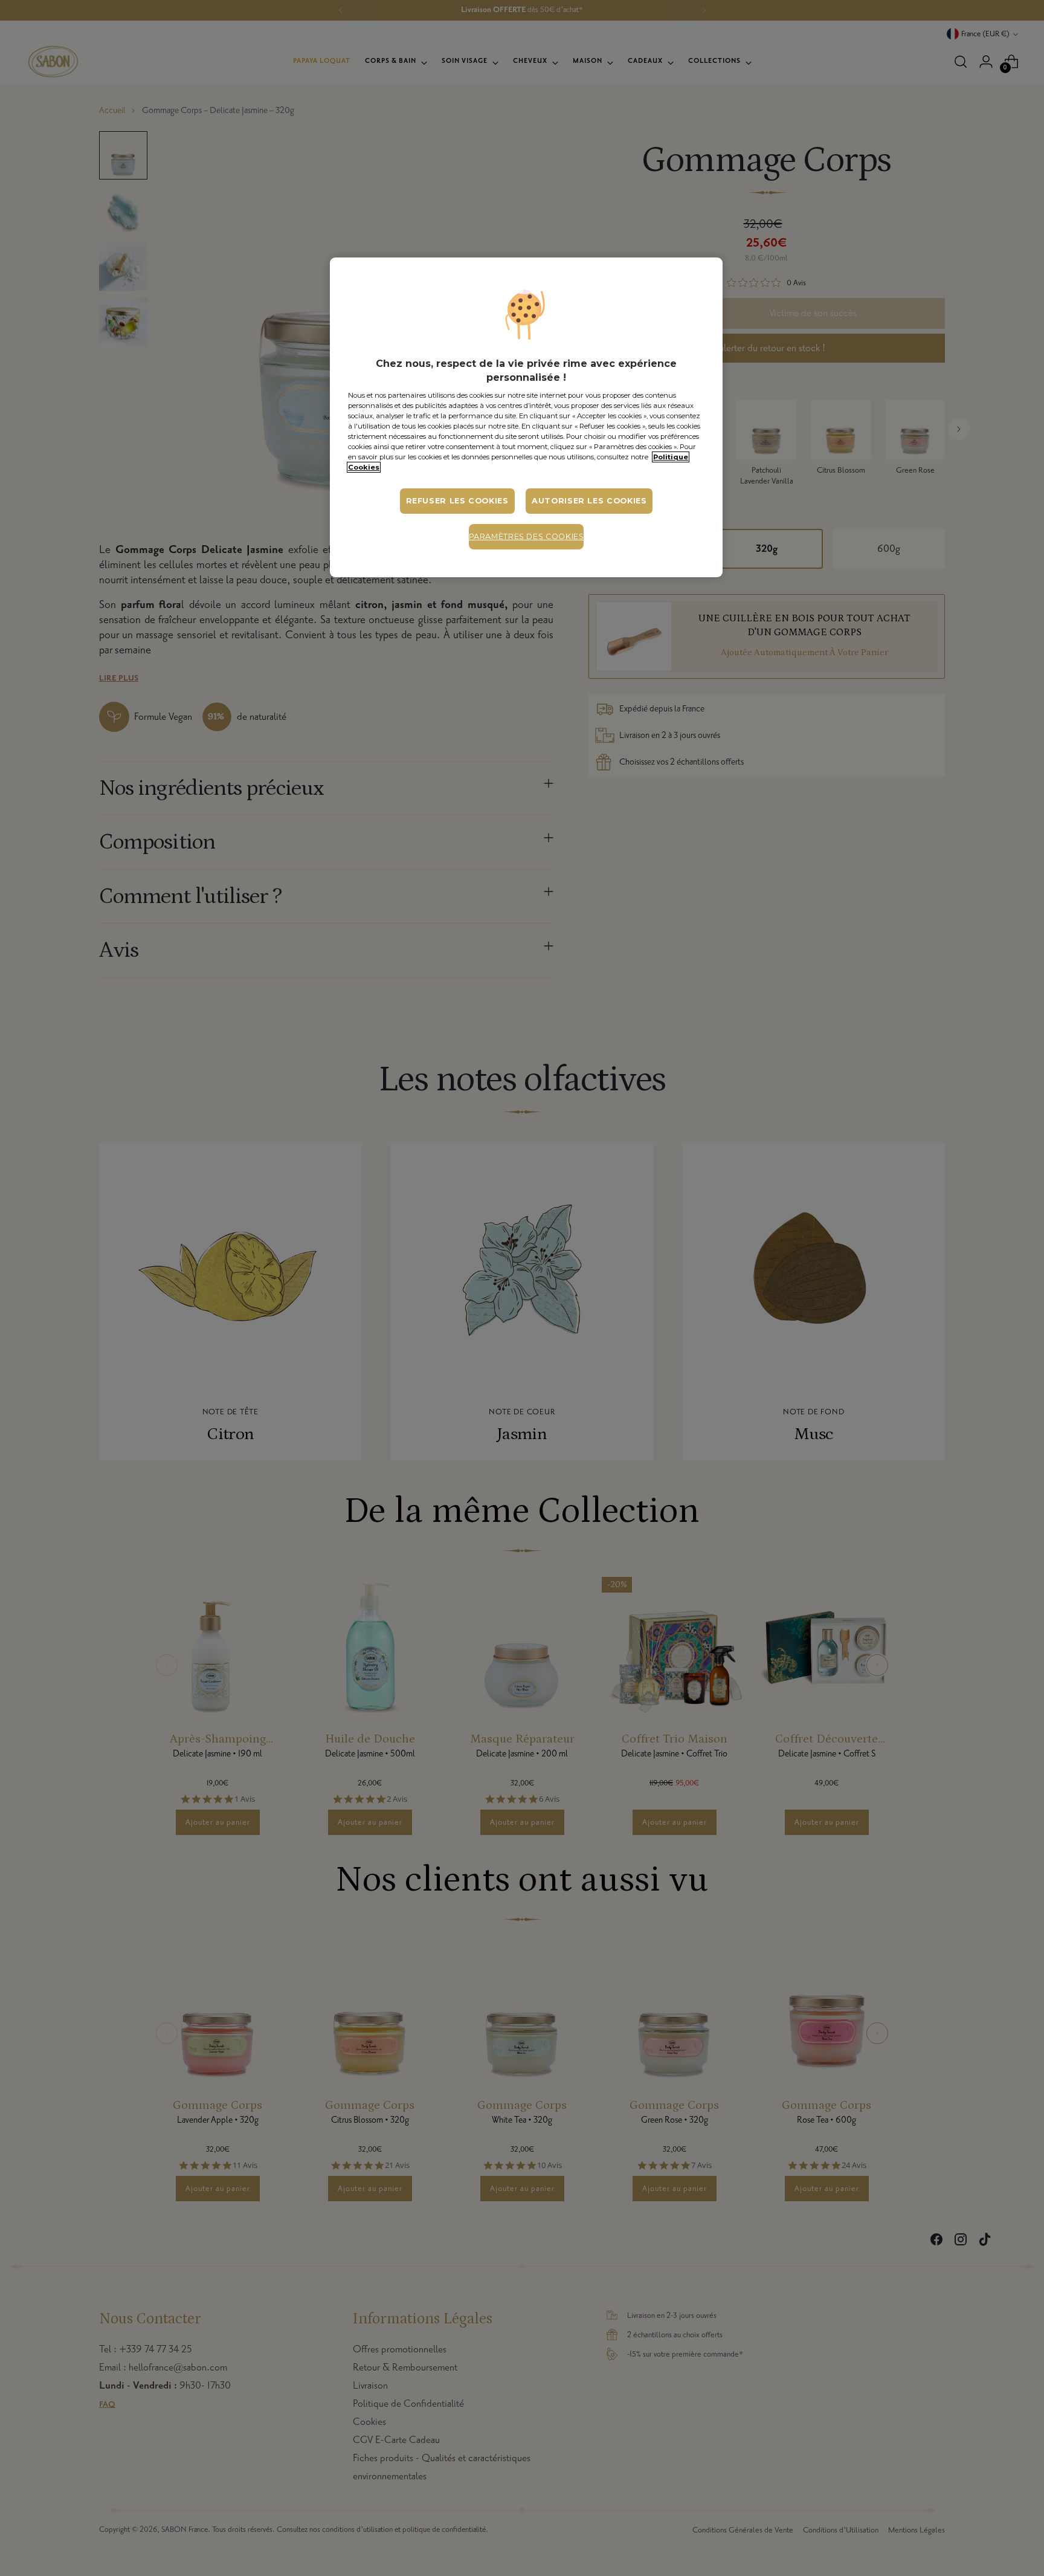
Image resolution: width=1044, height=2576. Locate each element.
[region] (526, 417)
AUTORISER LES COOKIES (589, 501)
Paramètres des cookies (527, 536)
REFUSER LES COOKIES (457, 501)
